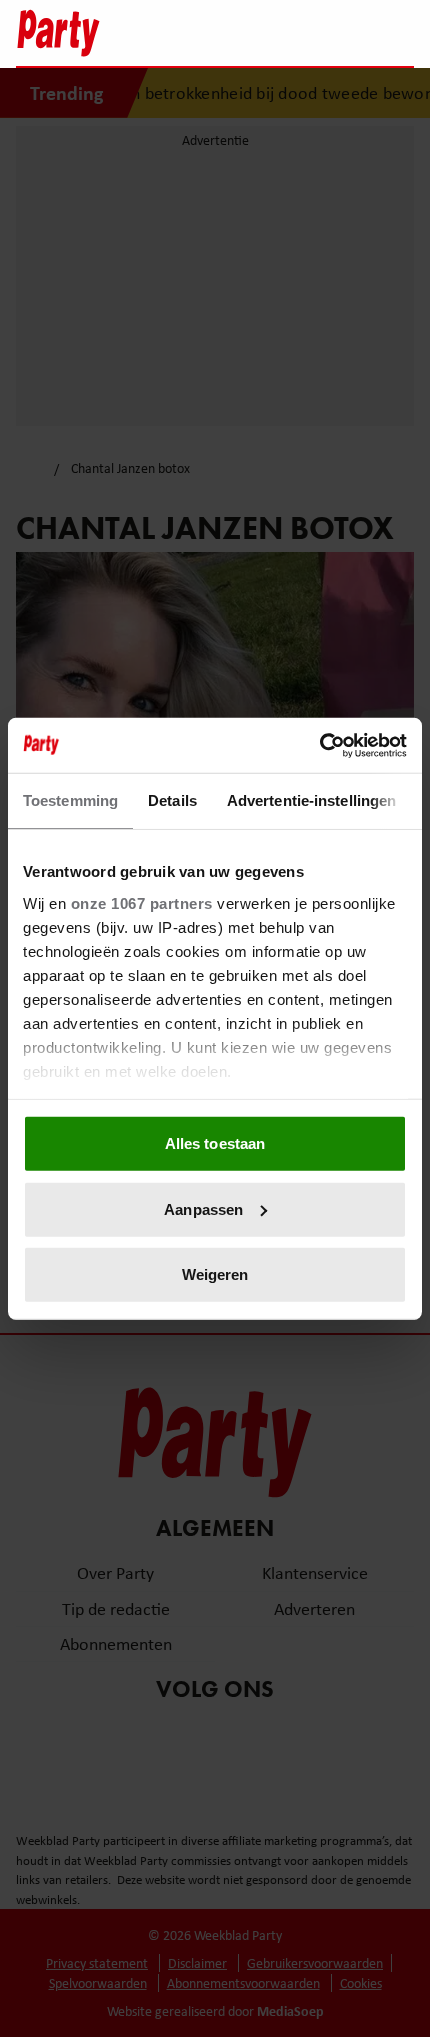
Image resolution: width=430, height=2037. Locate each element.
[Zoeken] (398, 35)
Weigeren (215, 1274)
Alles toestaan (215, 1143)
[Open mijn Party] (338, 33)
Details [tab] (172, 800)
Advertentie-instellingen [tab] (311, 800)
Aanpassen (203, 1208)
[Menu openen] (273, 33)
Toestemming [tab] (70, 800)
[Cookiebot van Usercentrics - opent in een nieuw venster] (319, 745)
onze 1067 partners (142, 902)
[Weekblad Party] (126, 33)
